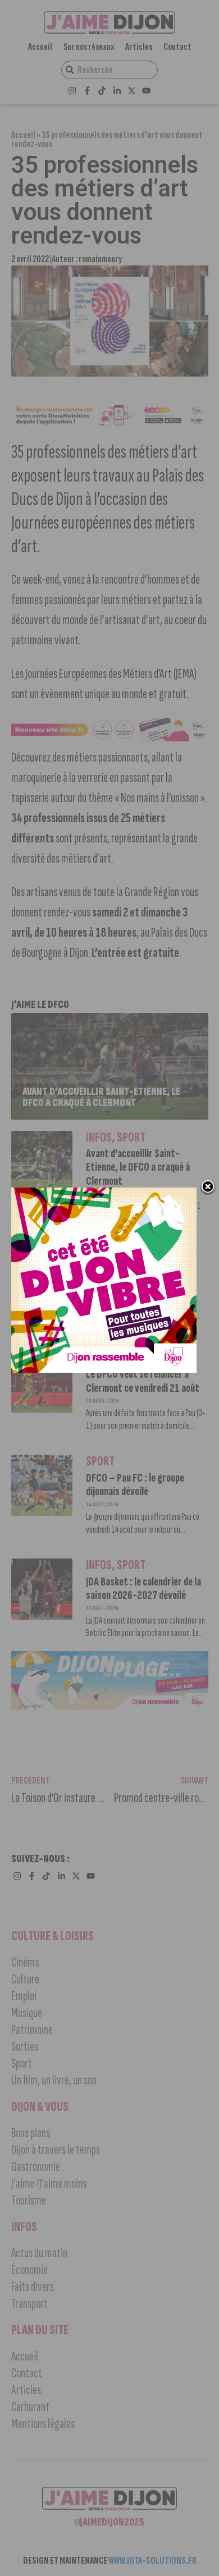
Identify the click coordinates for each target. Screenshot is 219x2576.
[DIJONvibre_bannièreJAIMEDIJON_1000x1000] (104, 1369)
